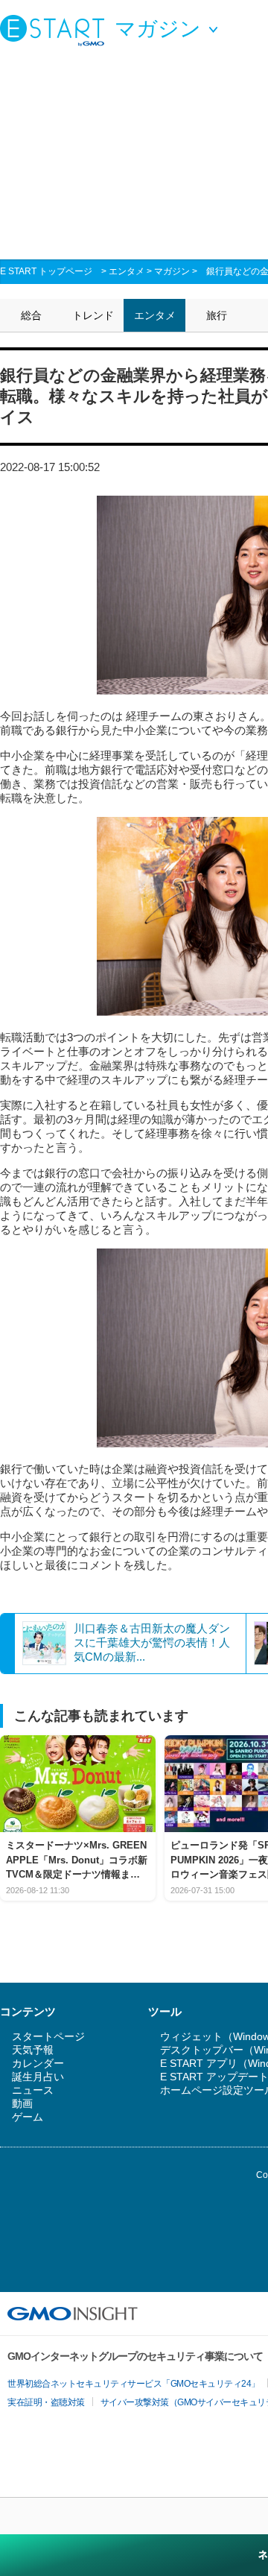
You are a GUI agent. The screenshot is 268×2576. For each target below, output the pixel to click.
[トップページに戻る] (56, 30)
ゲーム (28, 2117)
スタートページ (48, 2036)
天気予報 (33, 2050)
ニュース (33, 2090)
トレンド (93, 315)
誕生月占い (38, 2077)
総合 (31, 315)
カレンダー (38, 2063)
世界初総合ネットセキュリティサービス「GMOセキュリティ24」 (134, 2384)
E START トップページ (46, 271)
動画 (22, 2103)
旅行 (217, 315)
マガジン (172, 271)
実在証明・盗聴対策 (46, 2402)
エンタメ (127, 271)
